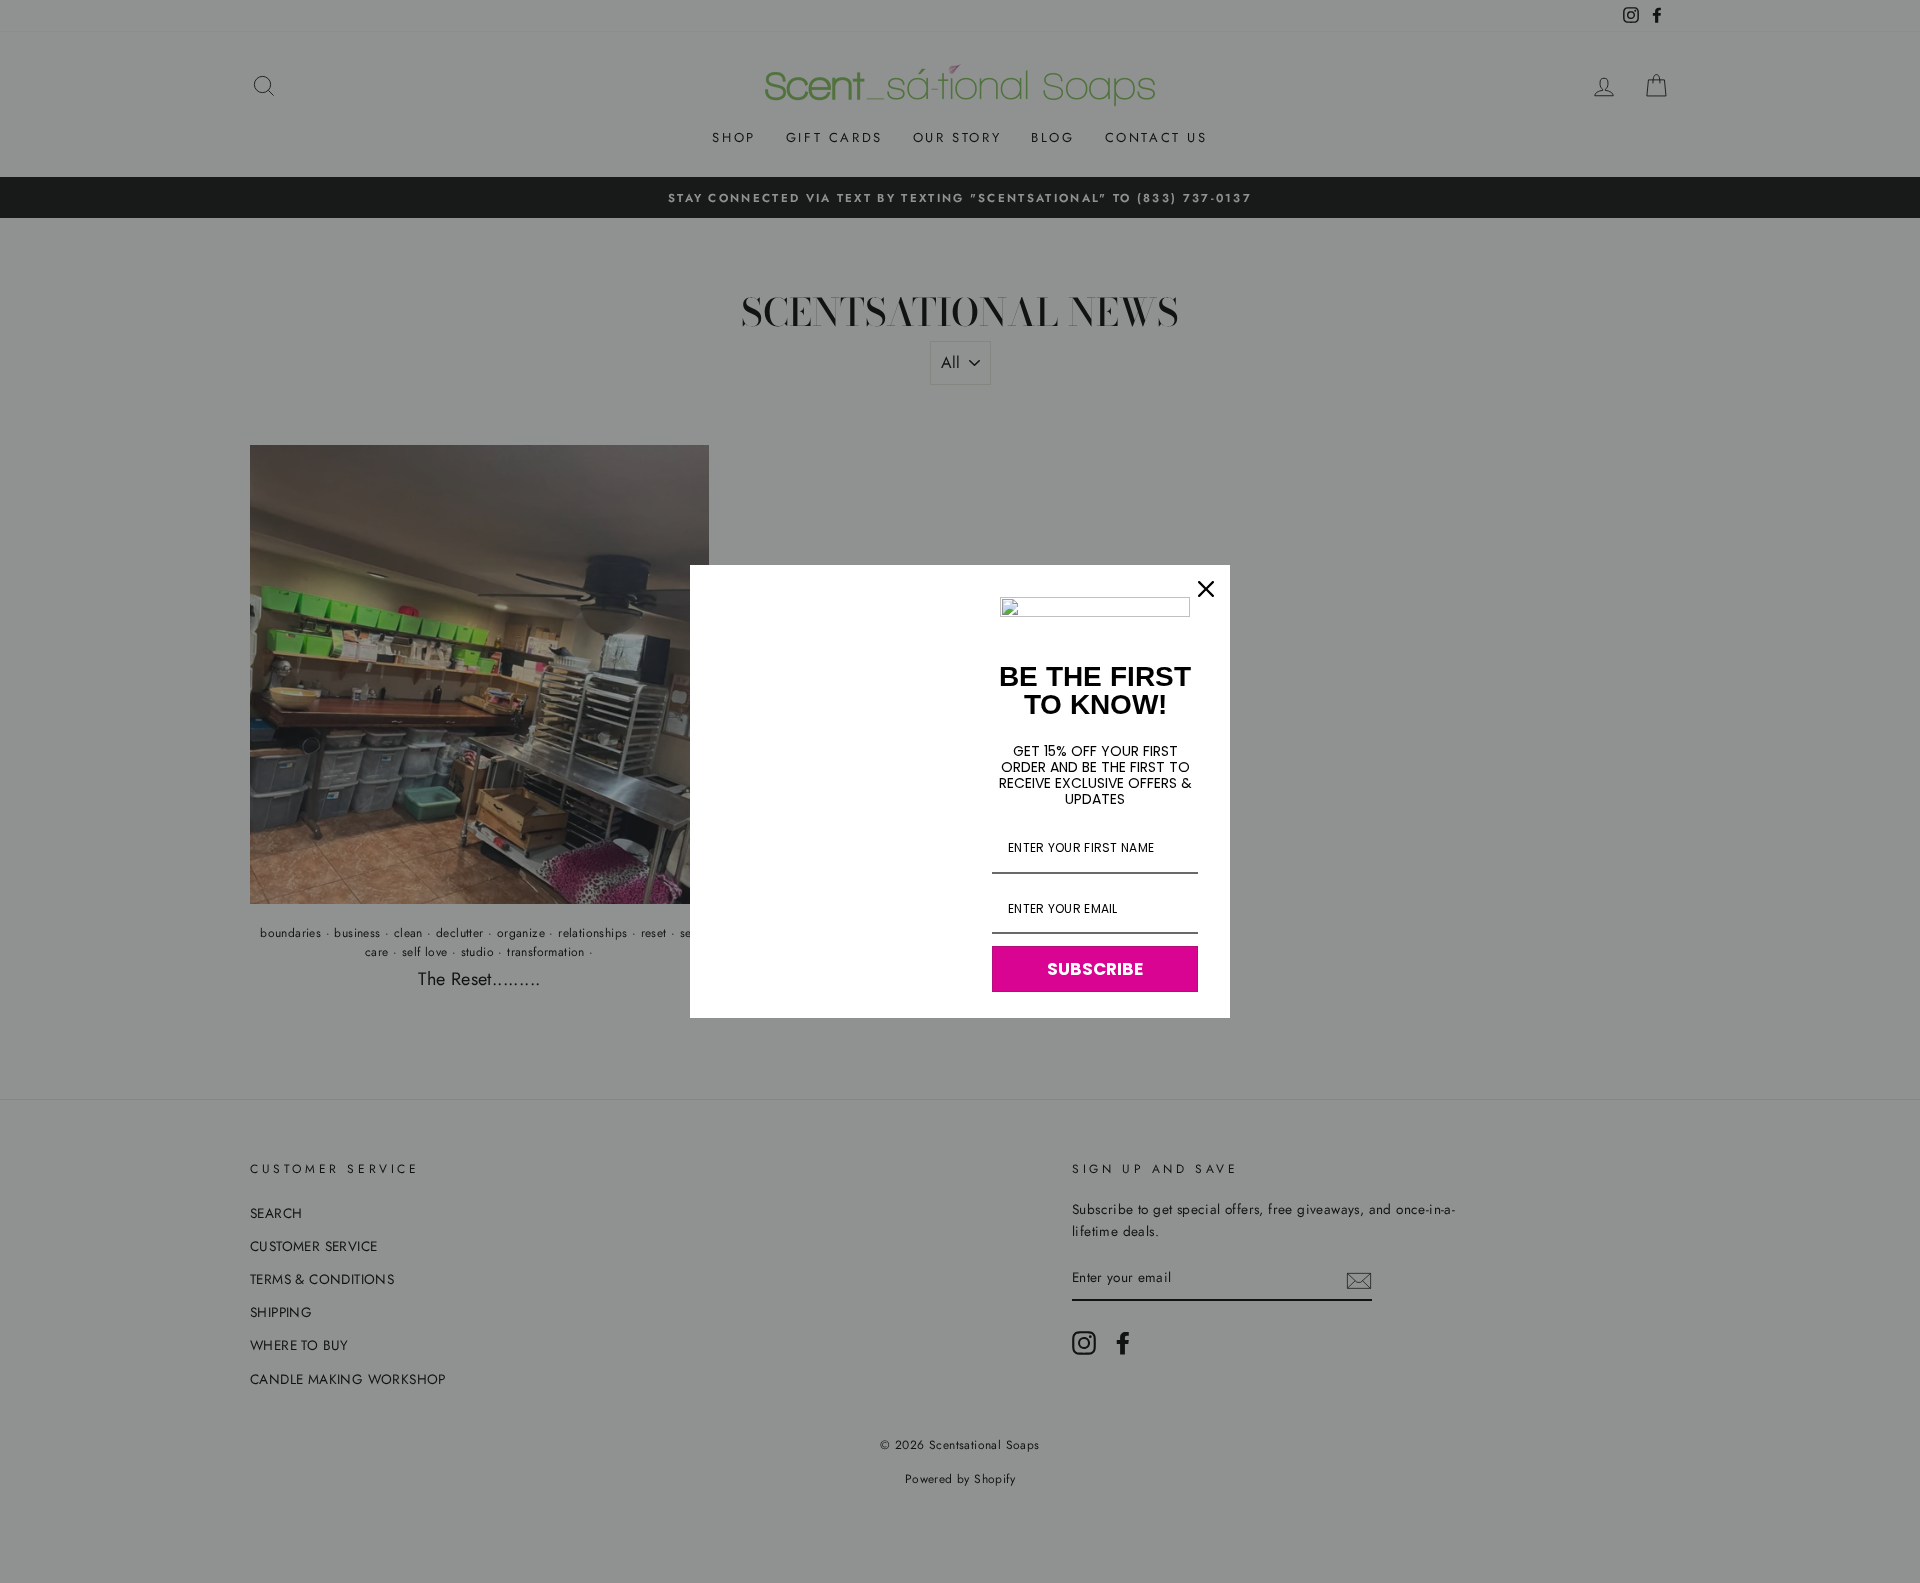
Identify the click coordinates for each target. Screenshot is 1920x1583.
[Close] (1206, 589)
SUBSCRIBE (1095, 969)
